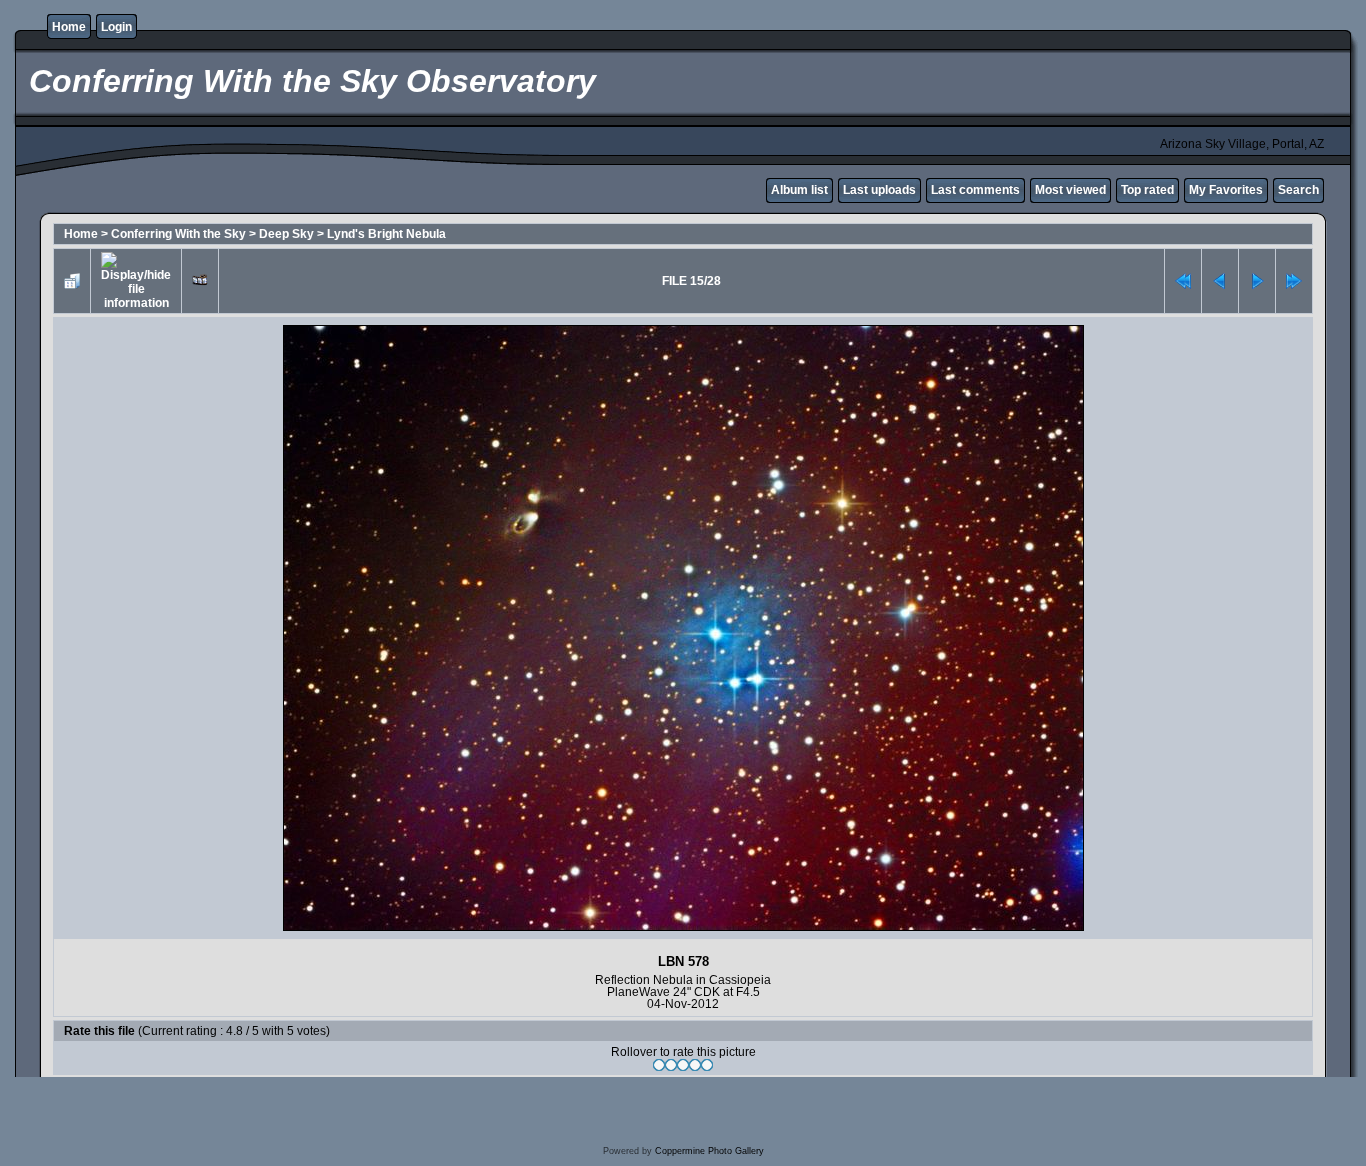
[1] (659, 1065)
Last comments (975, 190)
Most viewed (1070, 190)
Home (69, 27)
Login (116, 27)
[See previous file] (1220, 281)
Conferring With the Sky (178, 234)
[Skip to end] (1294, 281)
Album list (799, 190)
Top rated (1147, 190)
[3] (683, 1065)
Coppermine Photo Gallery (709, 1151)
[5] (707, 1065)
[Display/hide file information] (136, 281)
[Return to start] (1183, 281)
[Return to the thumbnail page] (72, 281)
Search (1298, 190)
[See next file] (1257, 281)
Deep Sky (286, 234)
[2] (671, 1065)
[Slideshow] (200, 281)
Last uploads (879, 190)
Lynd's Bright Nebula (386, 234)
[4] (695, 1065)
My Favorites (1226, 190)
